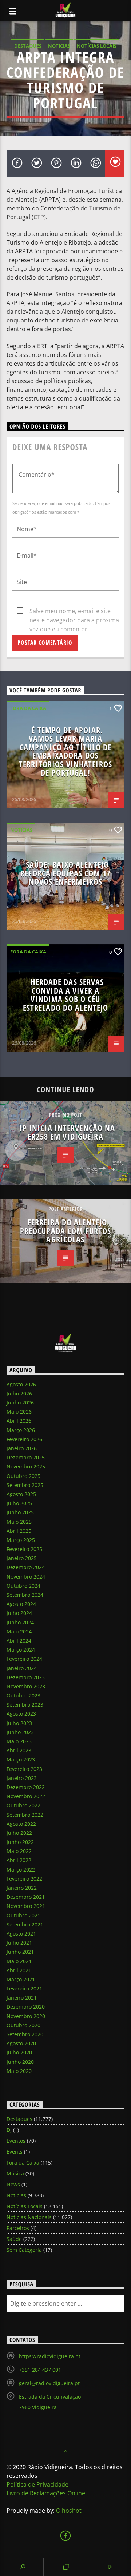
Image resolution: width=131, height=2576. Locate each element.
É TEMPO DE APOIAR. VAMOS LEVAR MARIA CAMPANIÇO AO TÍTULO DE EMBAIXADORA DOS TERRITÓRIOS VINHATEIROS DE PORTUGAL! (65, 751)
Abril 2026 (19, 1421)
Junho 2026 (20, 1402)
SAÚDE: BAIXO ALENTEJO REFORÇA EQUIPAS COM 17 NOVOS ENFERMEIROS (65, 873)
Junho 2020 (20, 2062)
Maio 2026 (19, 1412)
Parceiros (18, 2228)
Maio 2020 (19, 2071)
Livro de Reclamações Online (46, 2493)
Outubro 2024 (23, 1586)
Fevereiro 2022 (24, 1879)
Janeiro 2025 (22, 1558)
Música (15, 2173)
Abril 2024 (19, 1641)
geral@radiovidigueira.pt (49, 2383)
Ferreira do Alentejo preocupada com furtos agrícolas (66, 1231)
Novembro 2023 (26, 1686)
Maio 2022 (19, 1851)
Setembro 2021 (25, 1924)
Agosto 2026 (21, 1384)
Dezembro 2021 (26, 1897)
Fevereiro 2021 (24, 1988)
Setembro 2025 (25, 1485)
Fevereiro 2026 (24, 1439)
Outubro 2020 (23, 2025)
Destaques (28, 46)
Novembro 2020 (26, 2016)
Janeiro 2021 (22, 1998)
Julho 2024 (19, 1613)
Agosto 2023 (21, 1714)
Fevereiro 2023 (24, 1769)
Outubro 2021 (23, 1915)
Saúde (14, 2239)
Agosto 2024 (21, 1604)
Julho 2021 (19, 1943)
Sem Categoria (24, 2250)
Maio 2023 (19, 1741)
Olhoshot (69, 2511)
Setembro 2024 (25, 1595)
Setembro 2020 (25, 2034)
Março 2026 (21, 1430)
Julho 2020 (19, 2052)
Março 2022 (21, 1870)
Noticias (59, 46)
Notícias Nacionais (29, 2217)
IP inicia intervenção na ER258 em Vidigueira (68, 1132)
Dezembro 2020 (26, 2007)
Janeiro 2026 (22, 1448)
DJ (9, 2130)
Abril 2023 (19, 1750)
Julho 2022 (19, 1833)
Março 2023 (21, 1759)
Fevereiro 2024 (24, 1659)
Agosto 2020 (21, 2043)
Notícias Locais (97, 46)
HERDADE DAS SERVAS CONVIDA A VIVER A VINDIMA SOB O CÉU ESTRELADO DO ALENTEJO (66, 995)
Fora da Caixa (28, 708)
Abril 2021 (19, 1970)
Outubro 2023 (23, 1695)
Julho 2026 (19, 1393)
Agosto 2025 (21, 1494)
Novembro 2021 (26, 1906)
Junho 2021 (20, 1952)
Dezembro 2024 (26, 1567)
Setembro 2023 (25, 1705)
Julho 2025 (19, 1503)
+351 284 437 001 (40, 2370)
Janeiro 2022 (22, 1888)
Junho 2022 (20, 1842)
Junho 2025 (20, 1512)
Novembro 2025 (26, 1466)
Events (15, 2152)
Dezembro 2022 (26, 1787)
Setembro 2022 (25, 1815)
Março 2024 (21, 1650)
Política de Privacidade (37, 2484)
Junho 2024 (20, 1622)
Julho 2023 (19, 1723)
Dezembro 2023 (26, 1677)
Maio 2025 (19, 1522)
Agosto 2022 (21, 1824)
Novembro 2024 (26, 1577)
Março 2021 (21, 1979)
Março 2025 (21, 1540)
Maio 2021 (19, 1961)
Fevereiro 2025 (24, 1549)
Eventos (16, 2141)
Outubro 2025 (23, 1476)
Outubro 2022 (23, 1805)
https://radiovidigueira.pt (50, 2356)
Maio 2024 (19, 1631)
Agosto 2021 (21, 1934)
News (13, 2184)
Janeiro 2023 (22, 1778)
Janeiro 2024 (22, 1668)
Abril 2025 (19, 1531)
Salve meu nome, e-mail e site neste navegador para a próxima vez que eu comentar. (74, 611)
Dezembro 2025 (26, 1457)
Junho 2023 (20, 1732)
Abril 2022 (19, 1860)
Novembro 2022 (26, 1796)
